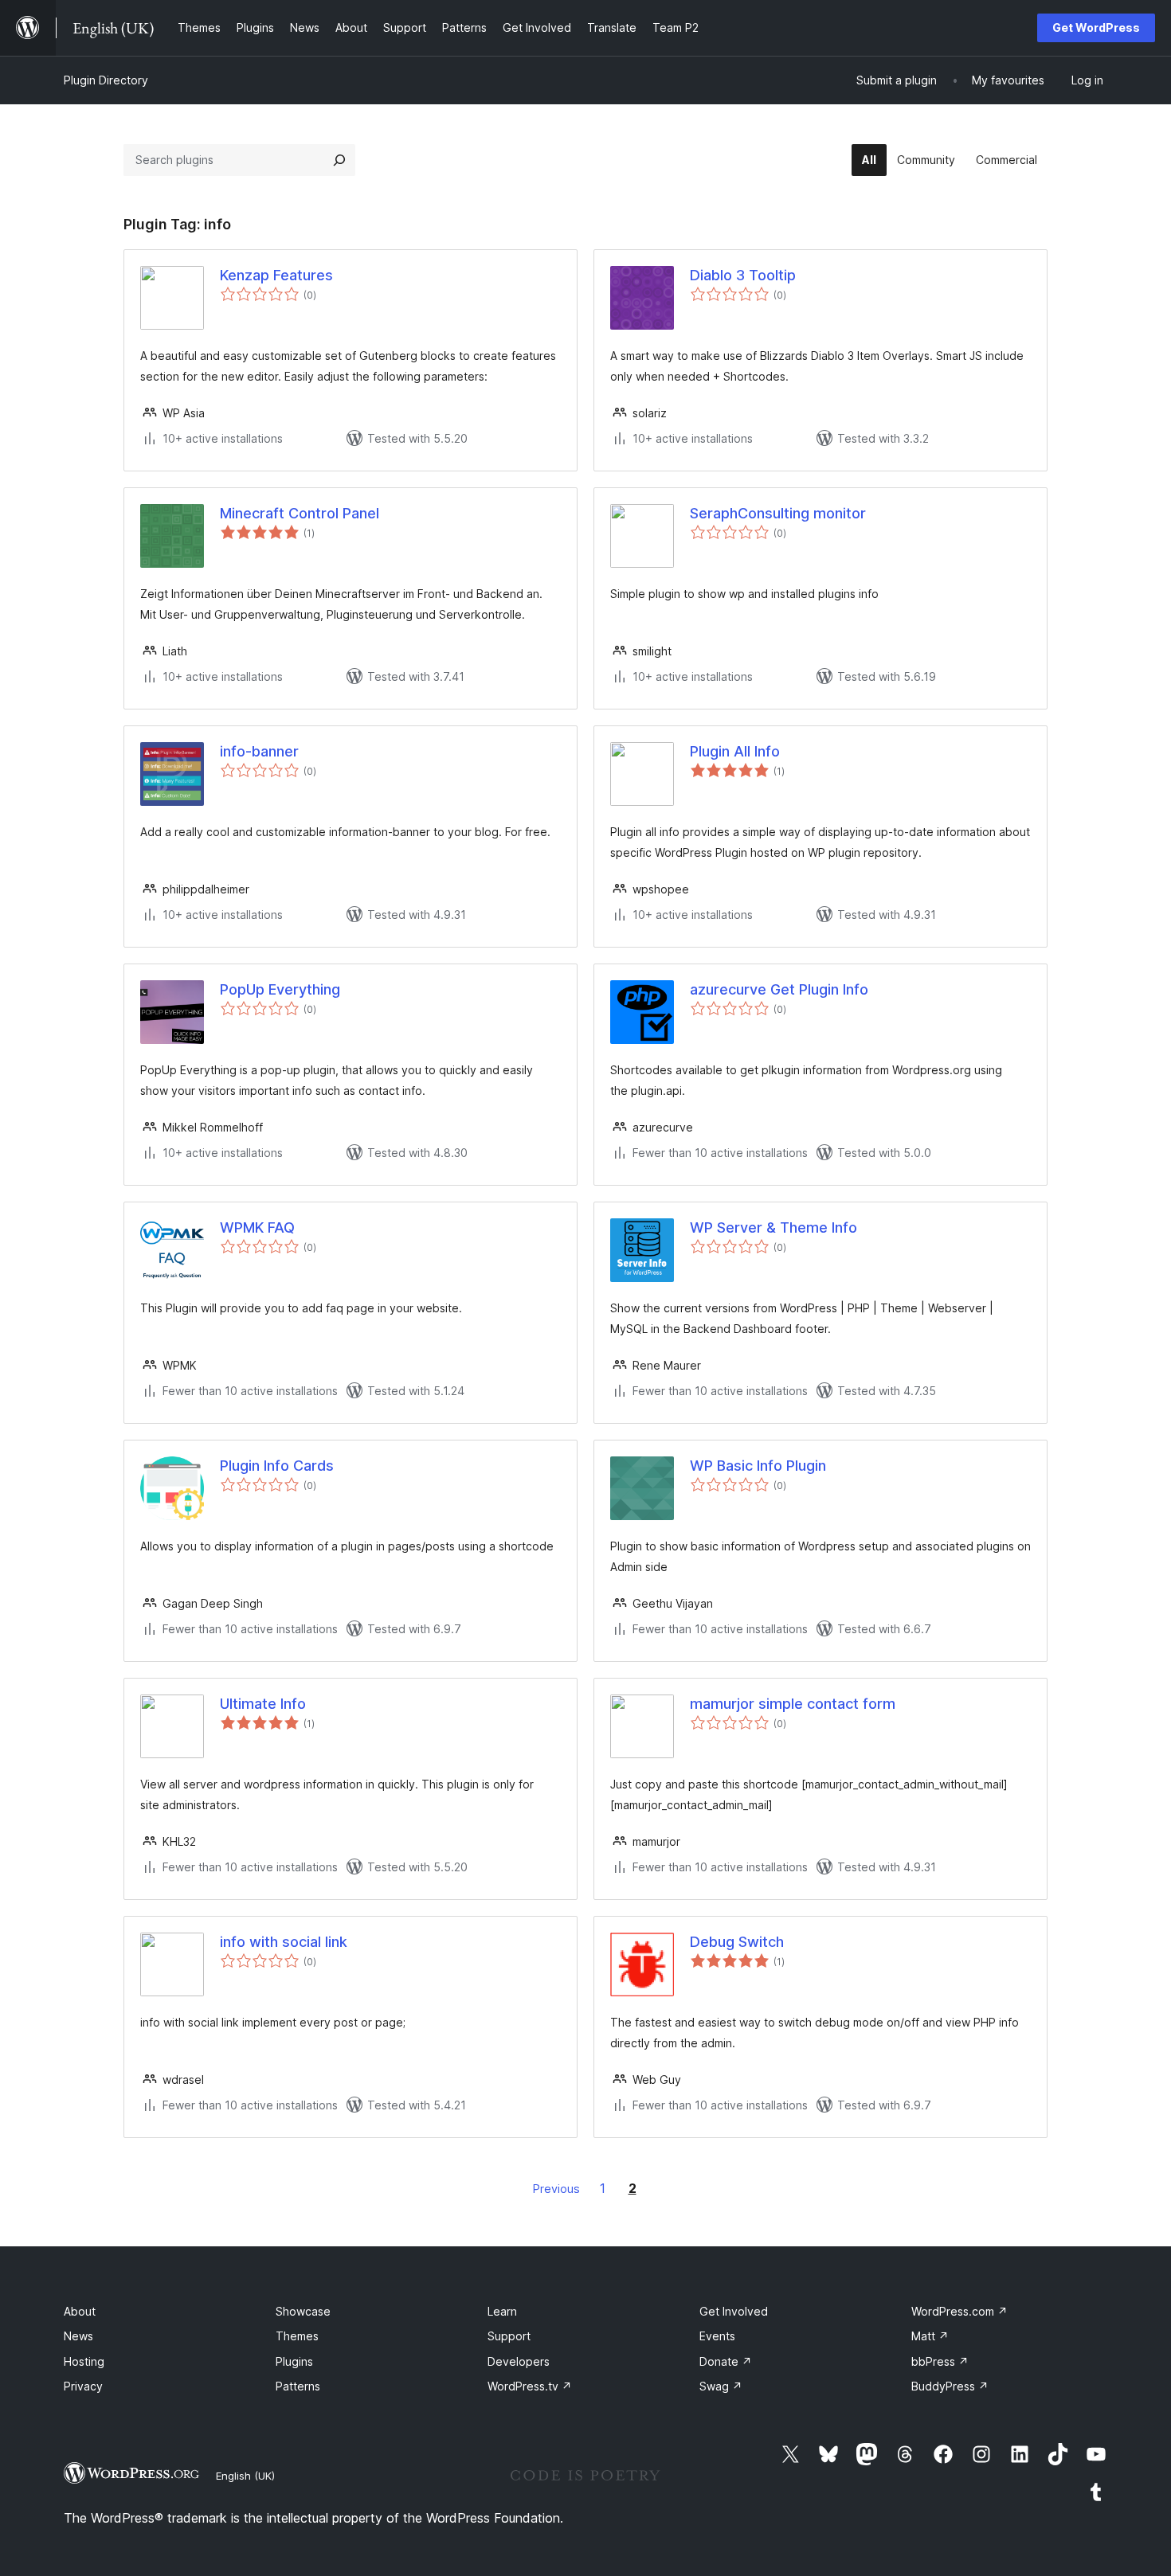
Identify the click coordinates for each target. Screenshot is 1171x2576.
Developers (519, 2361)
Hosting (84, 2361)
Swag (721, 2386)
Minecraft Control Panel (300, 513)
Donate (726, 2361)
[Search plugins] (339, 160)
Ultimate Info (263, 1704)
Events (717, 2336)
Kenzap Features (276, 275)
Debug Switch (737, 1942)
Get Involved (734, 2311)
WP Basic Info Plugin (758, 1466)
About (80, 2311)
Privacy (83, 2386)
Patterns (298, 2386)
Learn (502, 2311)
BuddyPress (950, 2386)
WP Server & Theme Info (773, 1227)
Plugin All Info (735, 751)
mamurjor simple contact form (793, 1704)
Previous (556, 2189)
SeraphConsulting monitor (778, 513)
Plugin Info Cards (277, 1466)
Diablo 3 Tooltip (743, 275)
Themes (297, 2336)
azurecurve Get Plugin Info (779, 989)
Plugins (294, 2361)
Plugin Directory (106, 80)
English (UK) (245, 2476)
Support (509, 2336)
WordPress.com (960, 2311)
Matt (930, 2336)
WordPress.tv (530, 2386)
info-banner (259, 751)
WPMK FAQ (257, 1227)
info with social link (284, 1942)
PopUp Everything (280, 989)
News (78, 2336)
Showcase (303, 2311)
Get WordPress (1096, 27)
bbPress (940, 2361)
